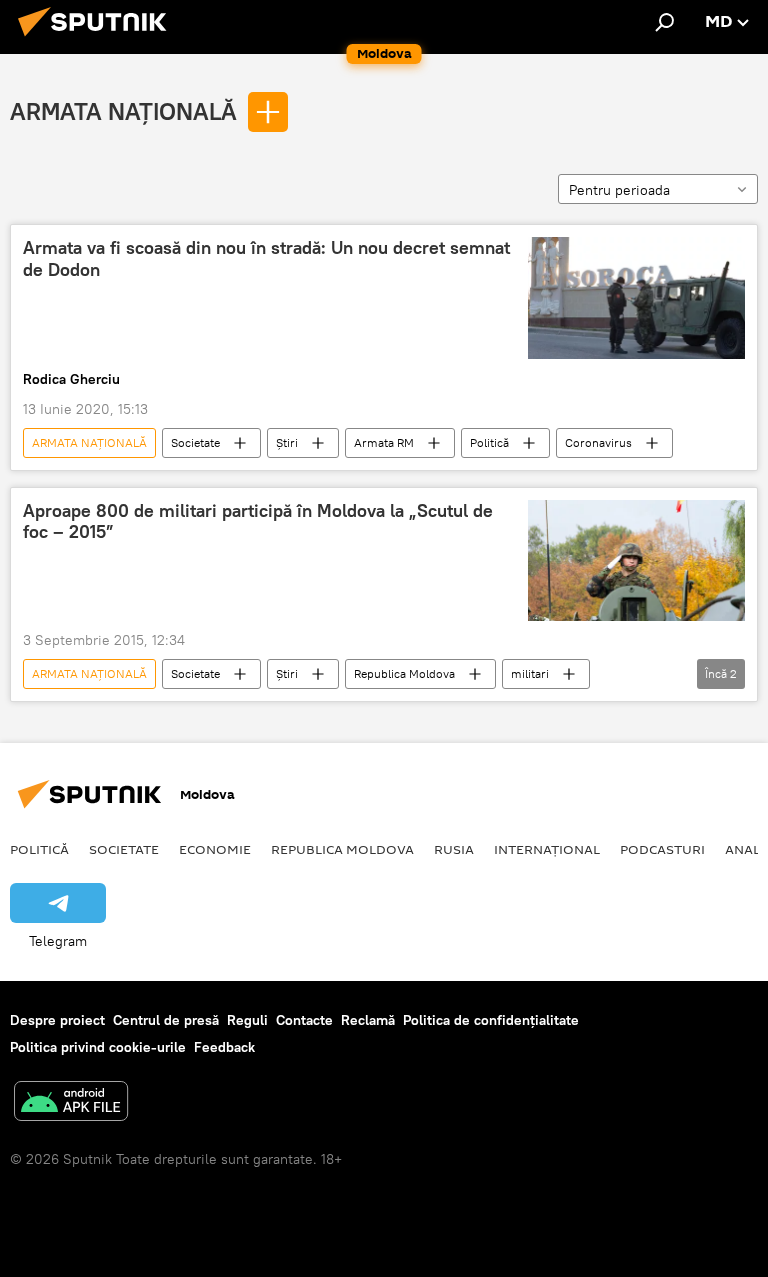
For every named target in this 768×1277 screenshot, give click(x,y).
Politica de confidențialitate (491, 1020)
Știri (287, 442)
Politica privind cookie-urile (98, 1047)
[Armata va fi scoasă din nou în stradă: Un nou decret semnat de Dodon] (636, 298)
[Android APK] (71, 1103)
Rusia (454, 849)
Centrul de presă (166, 1020)
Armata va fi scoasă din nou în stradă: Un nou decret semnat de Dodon (266, 259)
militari (530, 673)
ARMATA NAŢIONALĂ (123, 111)
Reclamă (368, 1020)
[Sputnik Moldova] (98, 39)
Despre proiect (57, 1020)
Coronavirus (598, 442)
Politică (489, 442)
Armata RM (384, 442)
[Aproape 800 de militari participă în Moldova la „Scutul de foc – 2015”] (636, 561)
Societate (195, 442)
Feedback (224, 1047)
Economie (215, 849)
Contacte (304, 1020)
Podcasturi (662, 849)
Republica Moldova (404, 673)
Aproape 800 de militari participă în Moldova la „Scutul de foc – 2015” (258, 522)
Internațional (547, 849)
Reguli (247, 1020)
